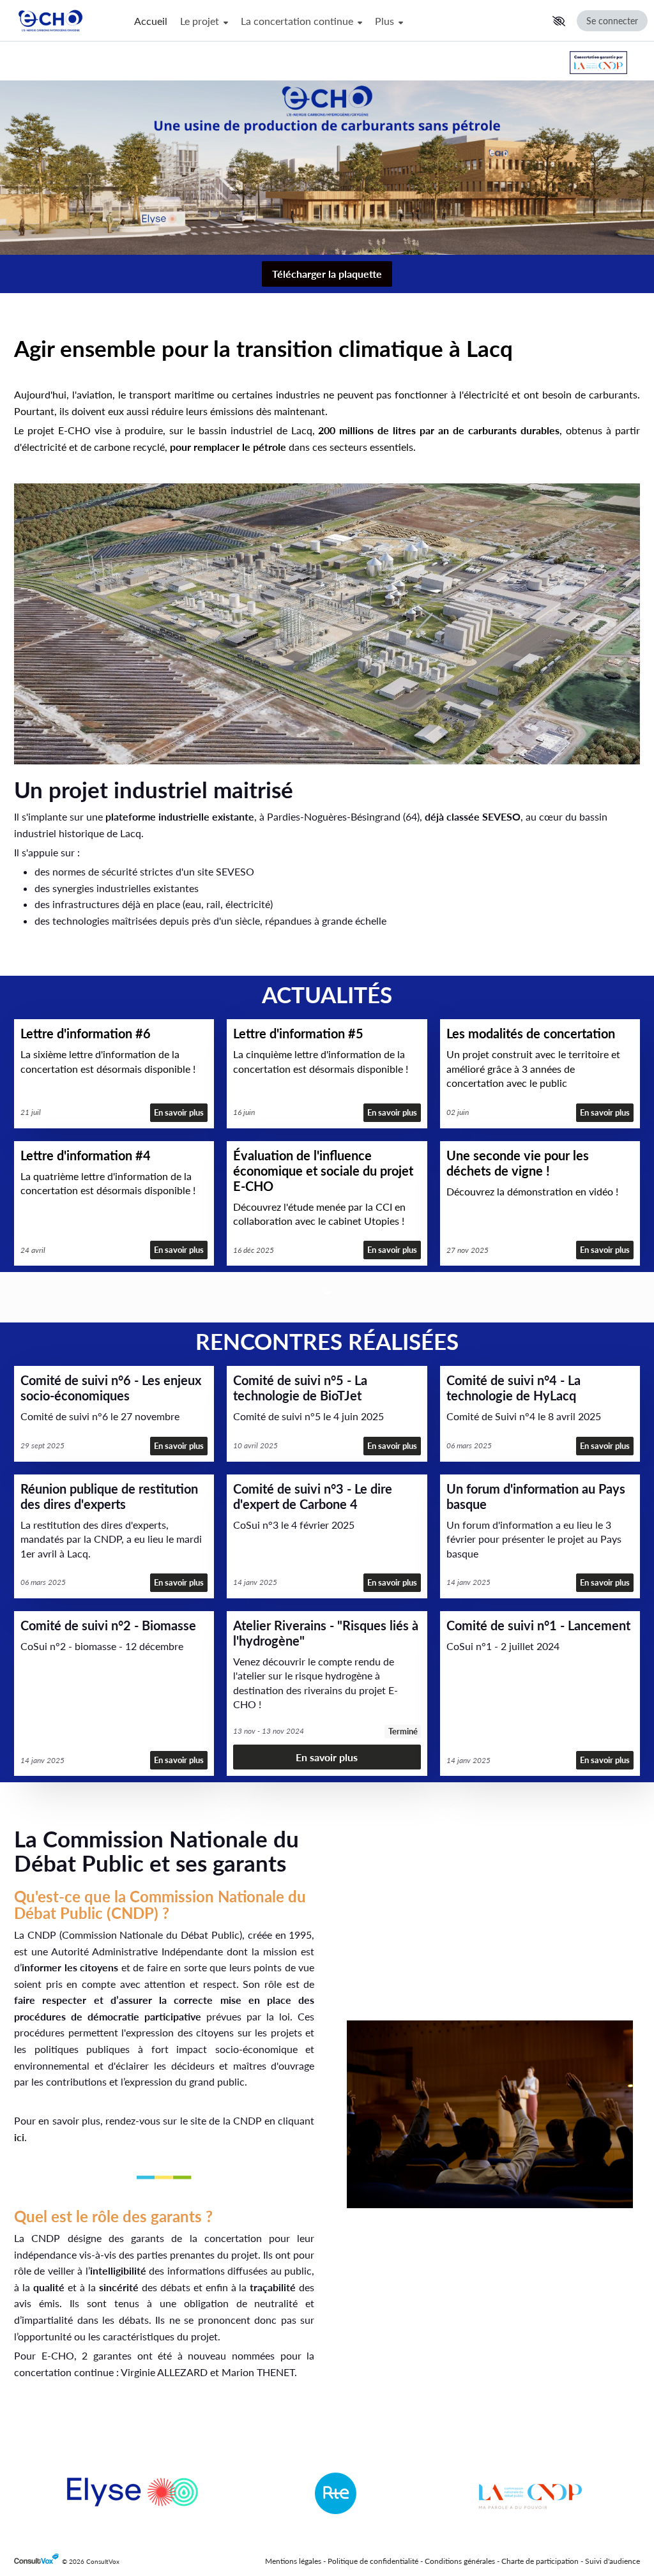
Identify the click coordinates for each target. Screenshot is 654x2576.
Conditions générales (460, 2561)
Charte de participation (540, 2561)
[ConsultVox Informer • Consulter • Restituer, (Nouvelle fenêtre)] (38, 2562)
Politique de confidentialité (373, 2561)
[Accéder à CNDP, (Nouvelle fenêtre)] (598, 63)
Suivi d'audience (612, 2561)
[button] (559, 21)
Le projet (201, 21)
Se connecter (612, 21)
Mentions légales (293, 2561)
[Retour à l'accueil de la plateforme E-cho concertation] (64, 21)
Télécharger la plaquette (327, 274)
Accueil (151, 21)
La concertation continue (298, 21)
